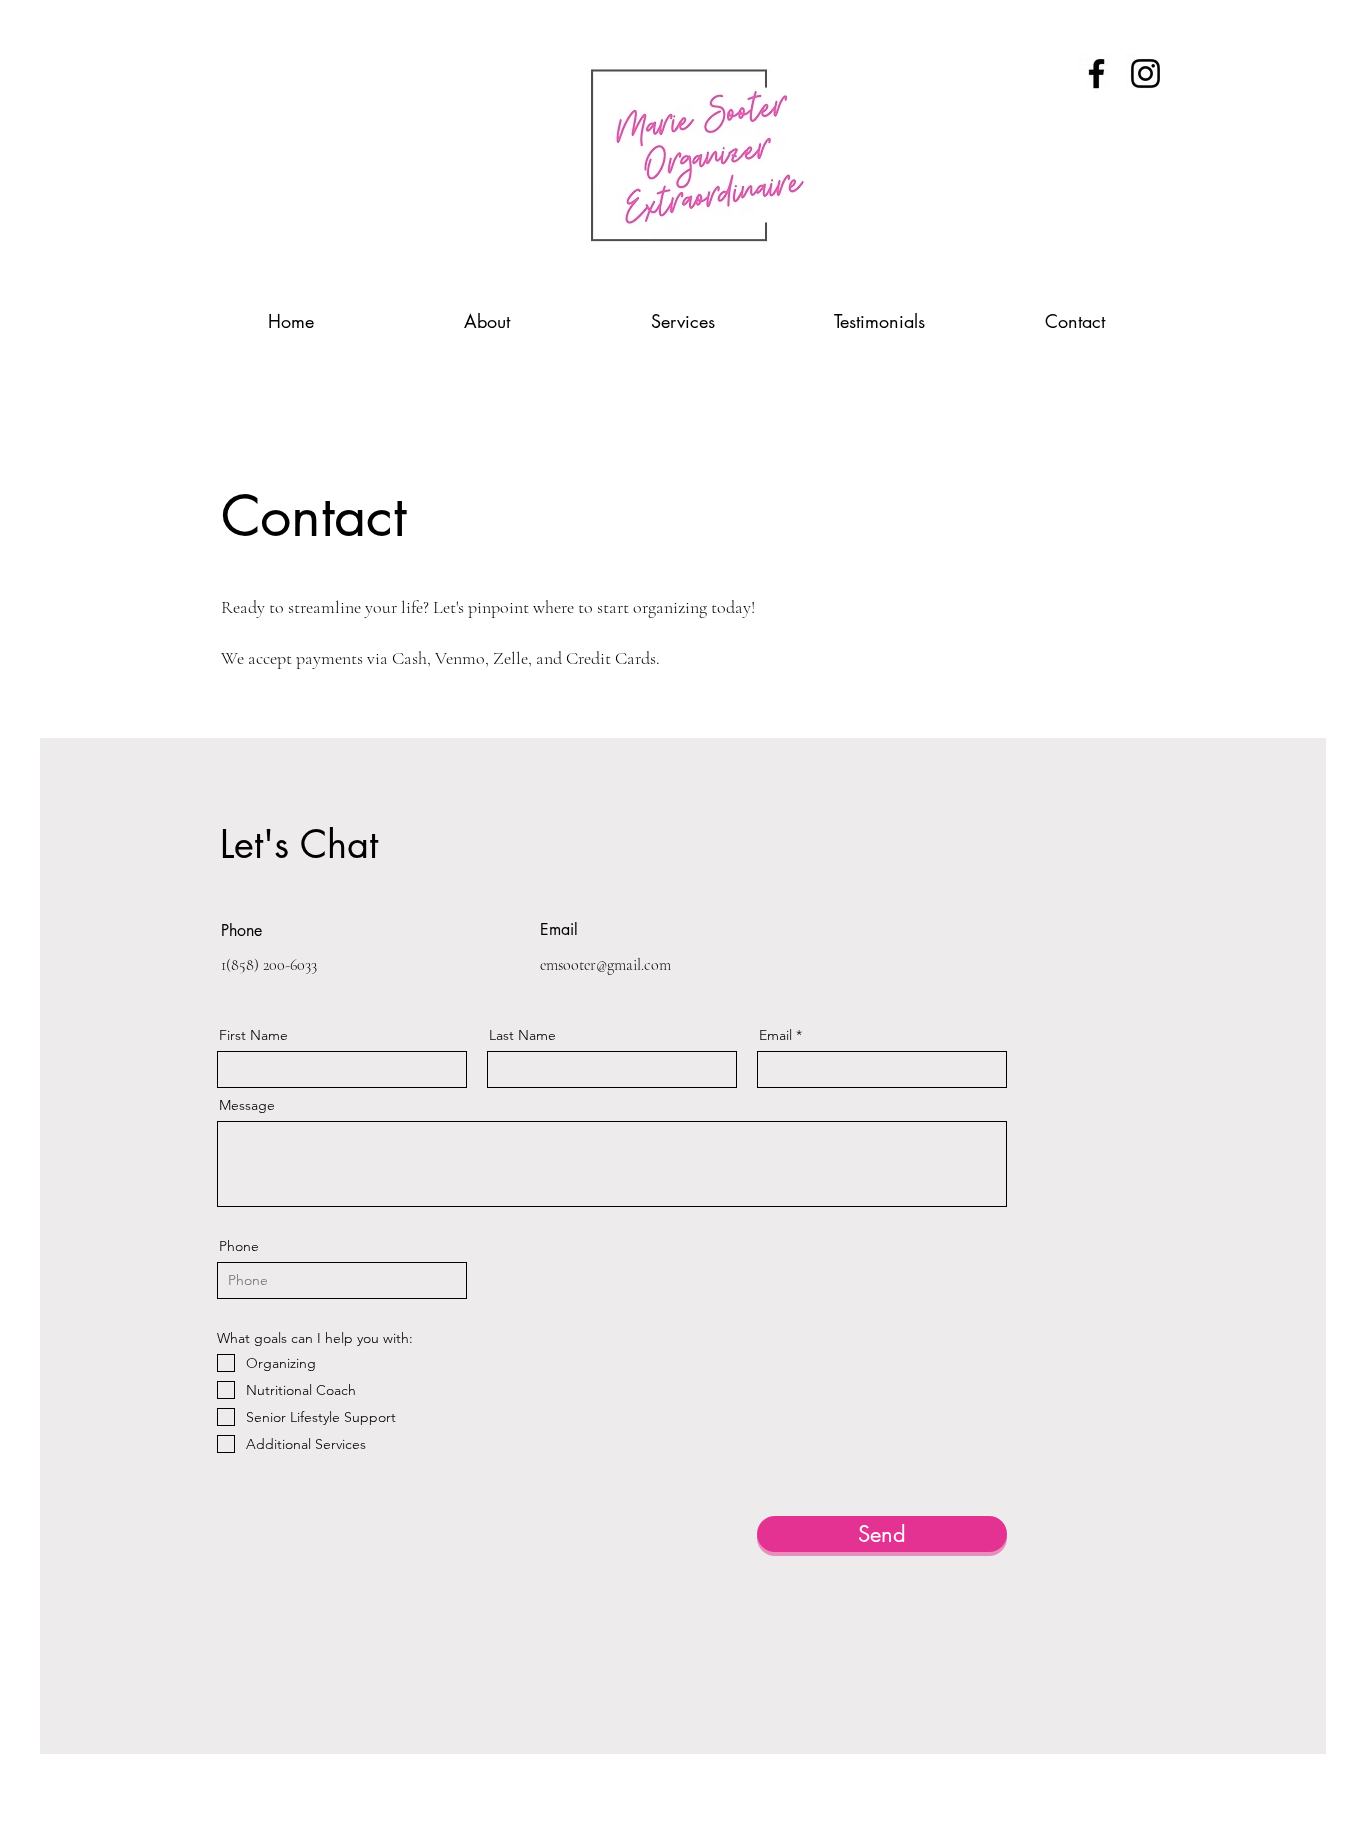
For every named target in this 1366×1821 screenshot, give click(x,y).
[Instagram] (1145, 73)
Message (247, 1105)
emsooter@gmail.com (605, 965)
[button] (683, 312)
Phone (239, 1246)
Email (775, 1035)
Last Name (522, 1035)
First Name (253, 1035)
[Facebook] (1096, 73)
